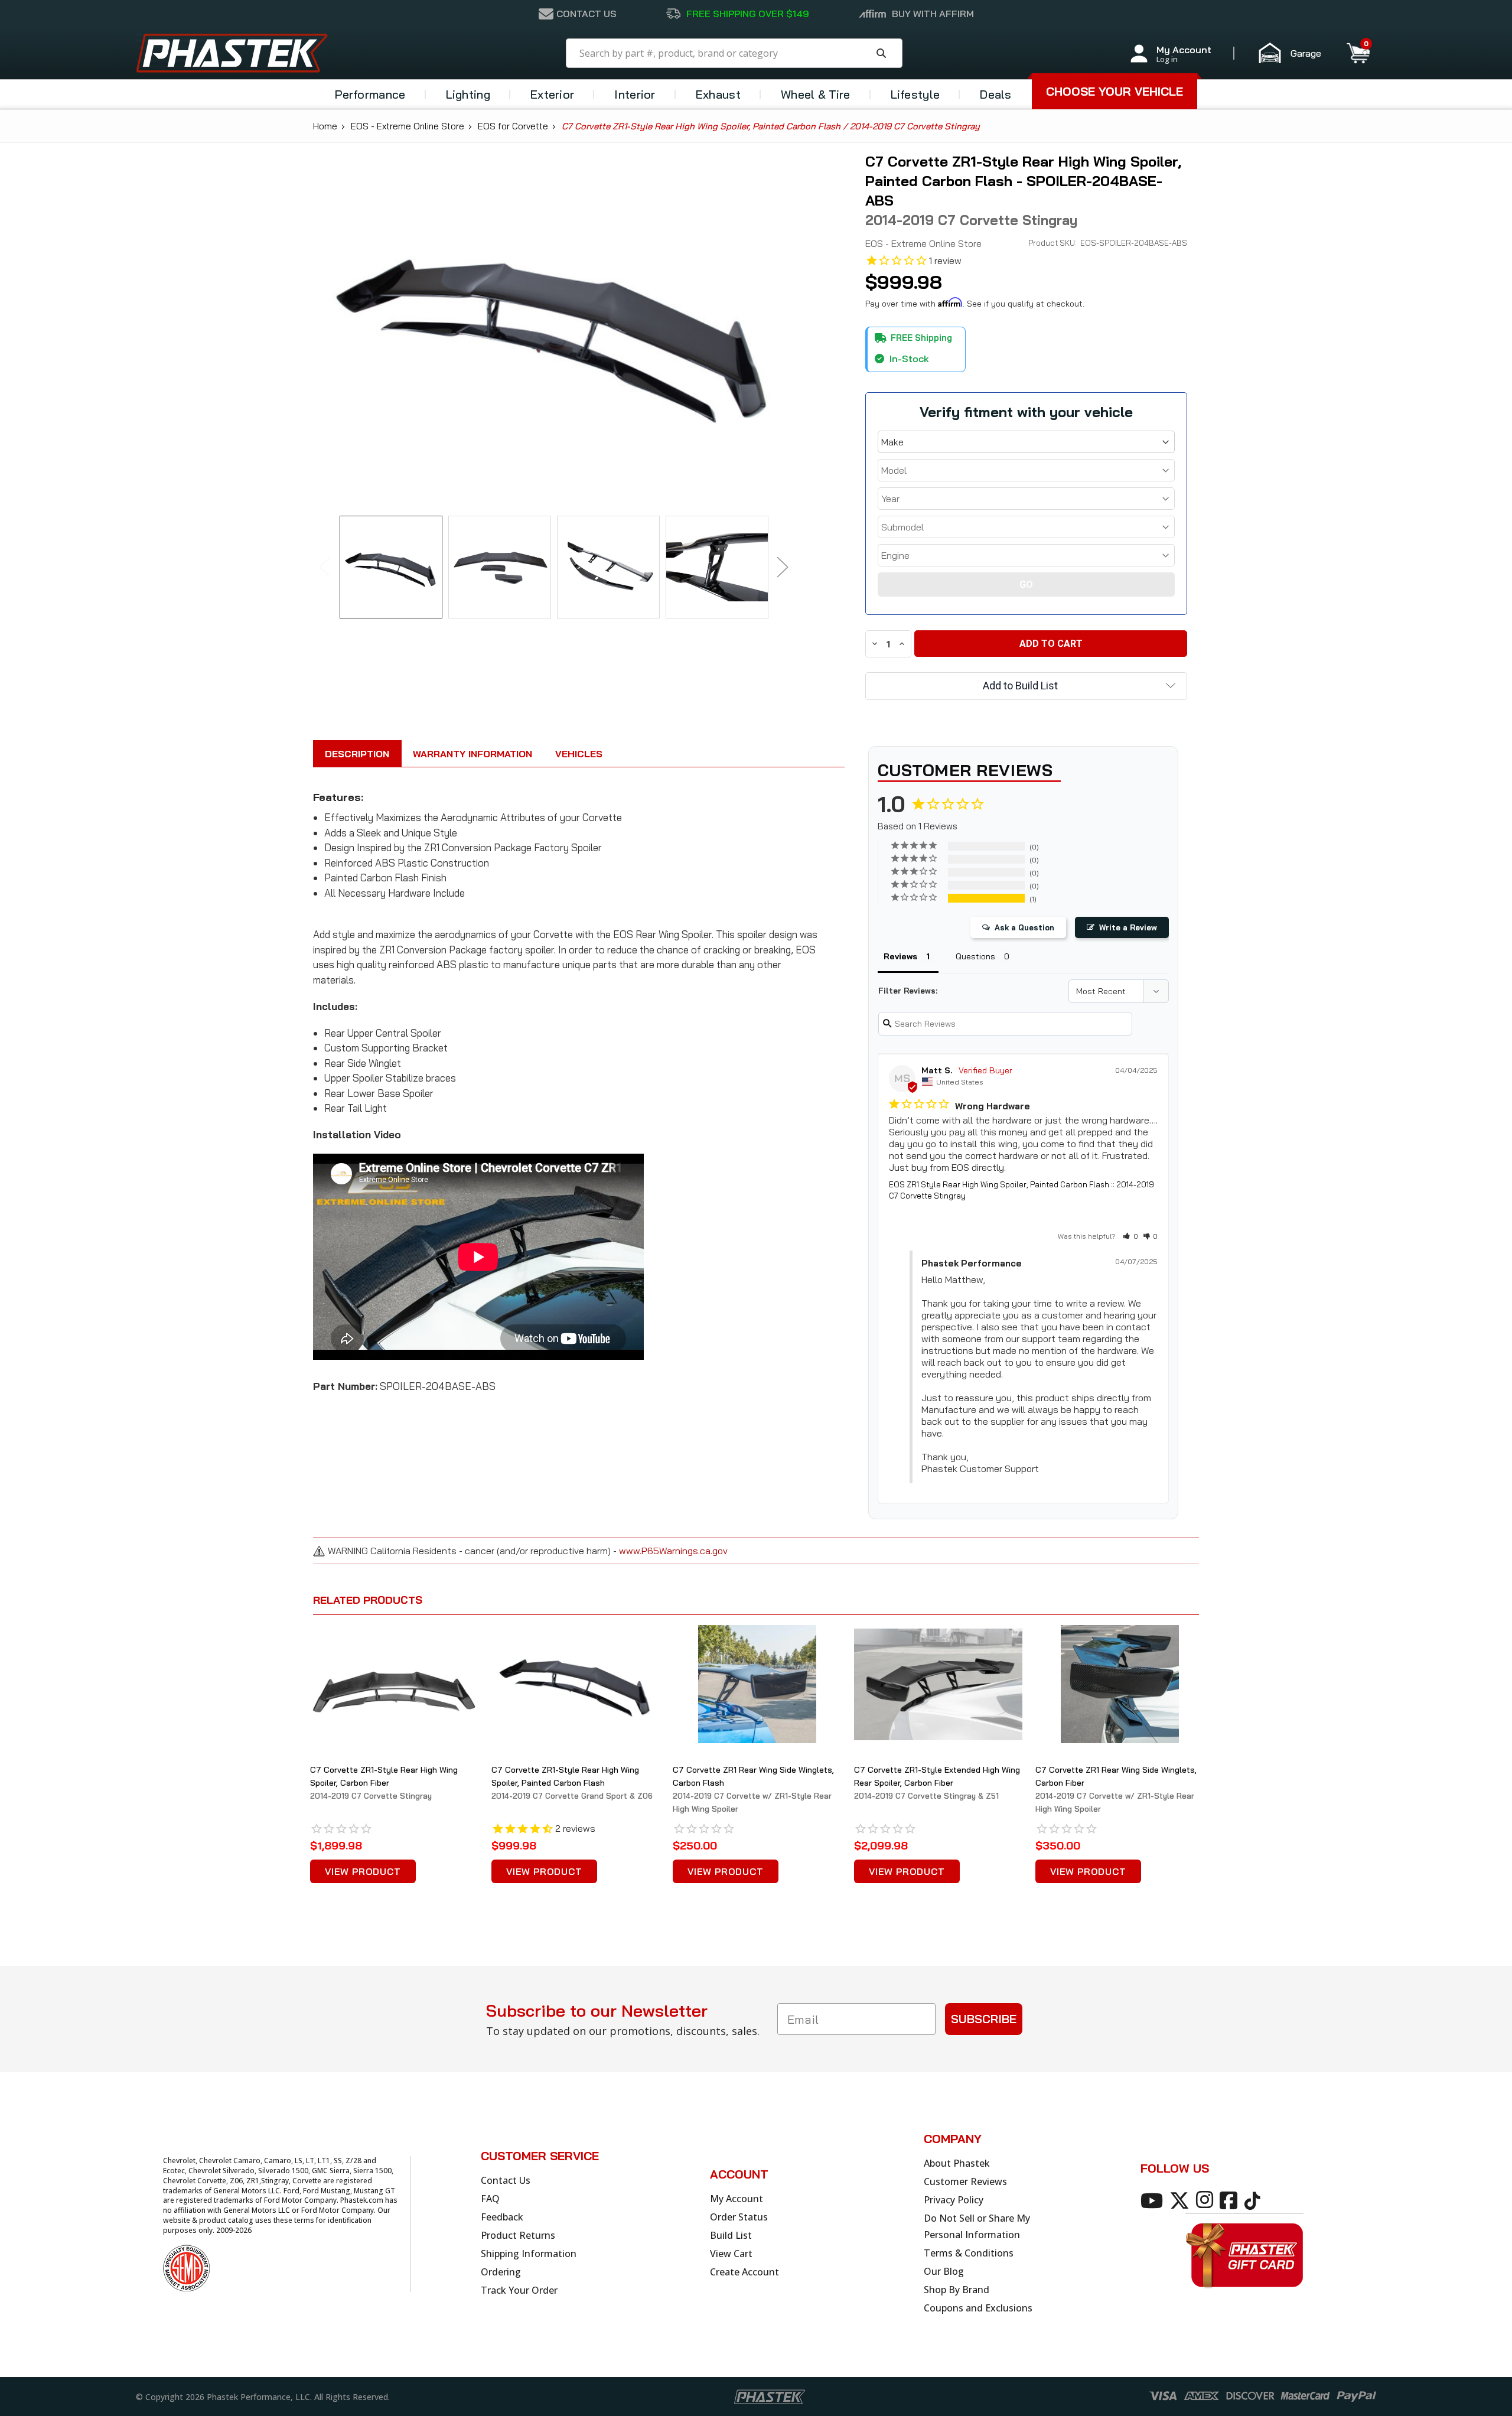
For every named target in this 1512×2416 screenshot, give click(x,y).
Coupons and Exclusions (978, 2308)
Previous (325, 567)
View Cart (731, 2254)
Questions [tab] (975, 956)
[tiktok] (1254, 2200)
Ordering (501, 2272)
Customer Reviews (965, 2181)
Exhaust (718, 94)
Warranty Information (472, 754)
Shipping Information (529, 2254)
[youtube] (1154, 2200)
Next (783, 567)
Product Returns (518, 2235)
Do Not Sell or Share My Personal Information (977, 2226)
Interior (635, 94)
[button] (1295, 53)
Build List (731, 2235)
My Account (737, 2199)
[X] (1182, 2200)
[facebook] (1231, 2200)
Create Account (744, 2272)
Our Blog (944, 2271)
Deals (996, 94)
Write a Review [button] (1128, 927)
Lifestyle (915, 94)
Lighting (468, 94)
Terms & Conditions (969, 2253)
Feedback (502, 2217)
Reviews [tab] (900, 956)
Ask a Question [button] (1024, 927)
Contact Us (506, 2180)
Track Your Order (519, 2290)
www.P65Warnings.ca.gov (673, 1551)
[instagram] (1207, 2200)
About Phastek (957, 2163)
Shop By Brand (957, 2290)
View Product (363, 1871)
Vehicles (579, 754)
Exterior (552, 94)
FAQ (490, 2199)
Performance (370, 94)
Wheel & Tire (816, 94)
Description (357, 754)
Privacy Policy (954, 2200)
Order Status (739, 2217)
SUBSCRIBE (984, 2019)
